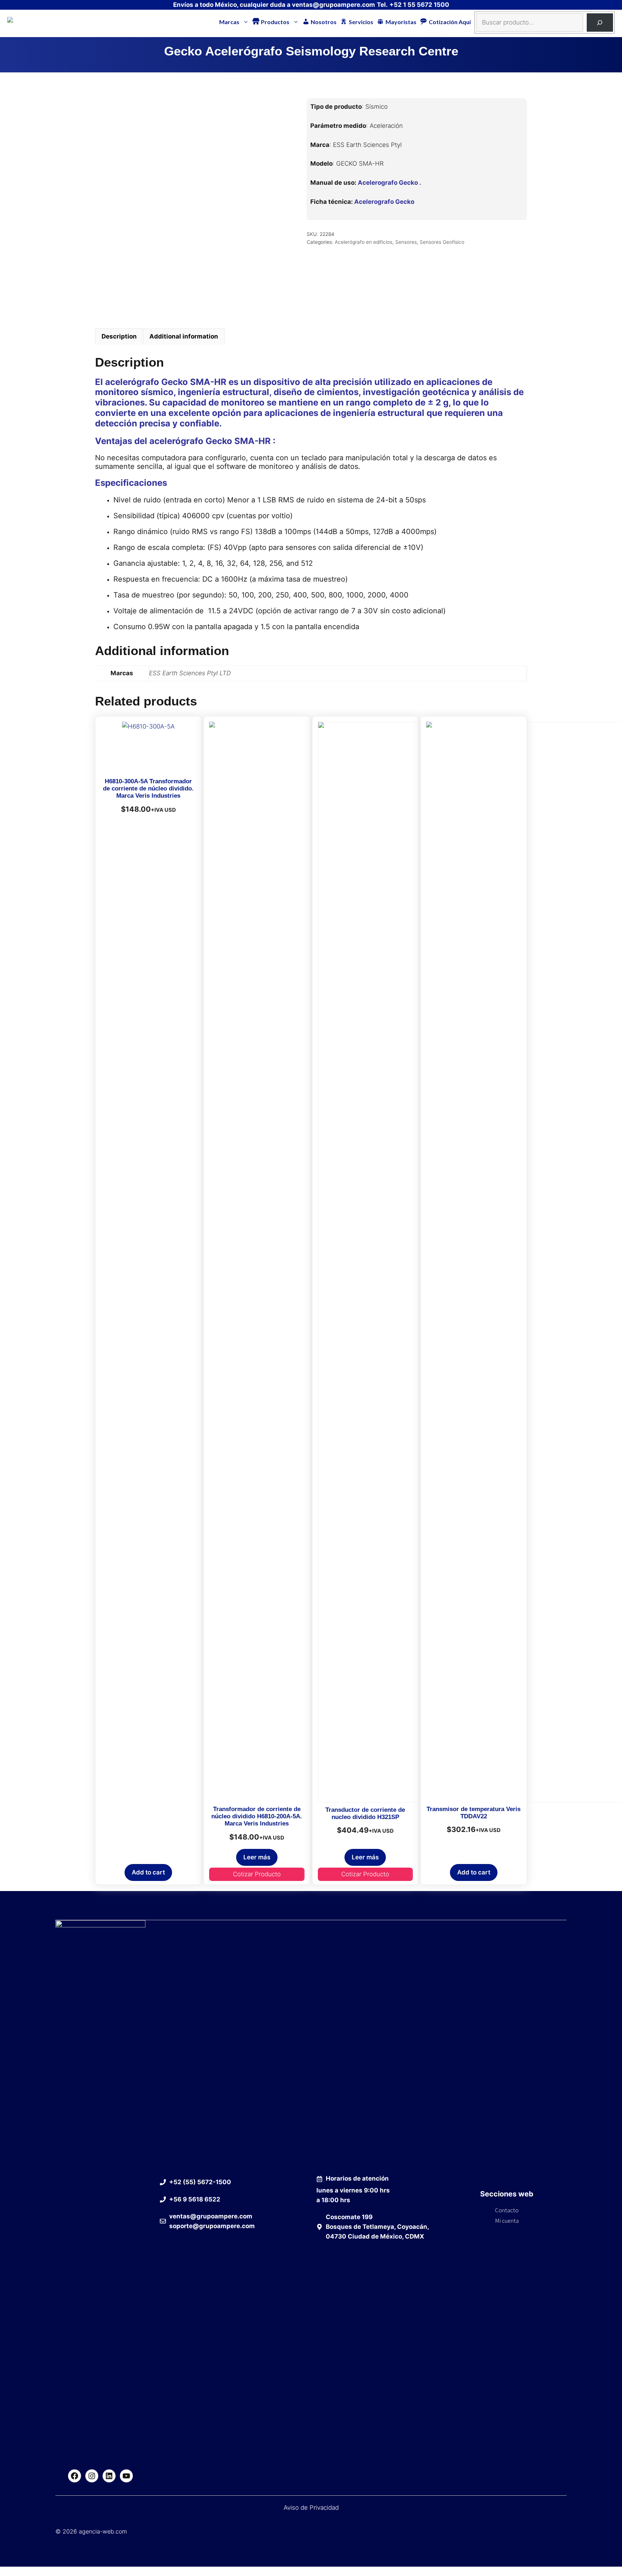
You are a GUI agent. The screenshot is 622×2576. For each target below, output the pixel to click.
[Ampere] (21, 21)
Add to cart (148, 1872)
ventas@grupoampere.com (333, 5)
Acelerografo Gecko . (389, 183)
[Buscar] (600, 23)
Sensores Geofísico (442, 242)
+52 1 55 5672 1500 (419, 5)
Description (119, 336)
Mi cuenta (507, 2221)
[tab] (119, 337)
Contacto (507, 2210)
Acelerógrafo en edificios (364, 242)
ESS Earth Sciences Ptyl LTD (190, 673)
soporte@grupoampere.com (212, 2226)
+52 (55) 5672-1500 (200, 2182)
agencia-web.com (103, 2531)
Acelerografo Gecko (384, 202)
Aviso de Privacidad (311, 2508)
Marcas (229, 22)
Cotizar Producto (257, 1874)
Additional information (184, 336)
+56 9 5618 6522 (195, 2199)
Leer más (257, 1857)
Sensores (406, 242)
